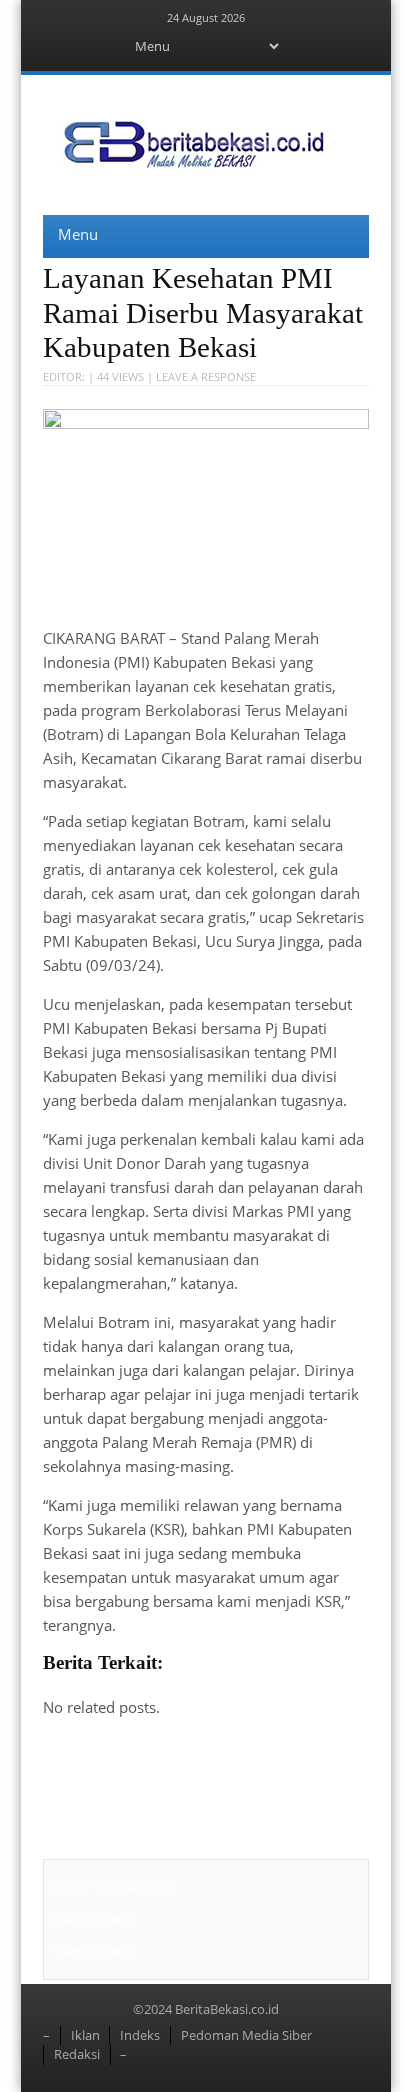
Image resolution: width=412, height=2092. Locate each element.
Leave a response (206, 376)
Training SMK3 (93, 1920)
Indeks (140, 2035)
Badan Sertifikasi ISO (112, 1888)
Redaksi (77, 2054)
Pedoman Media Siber (246, 2035)
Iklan (85, 2035)
